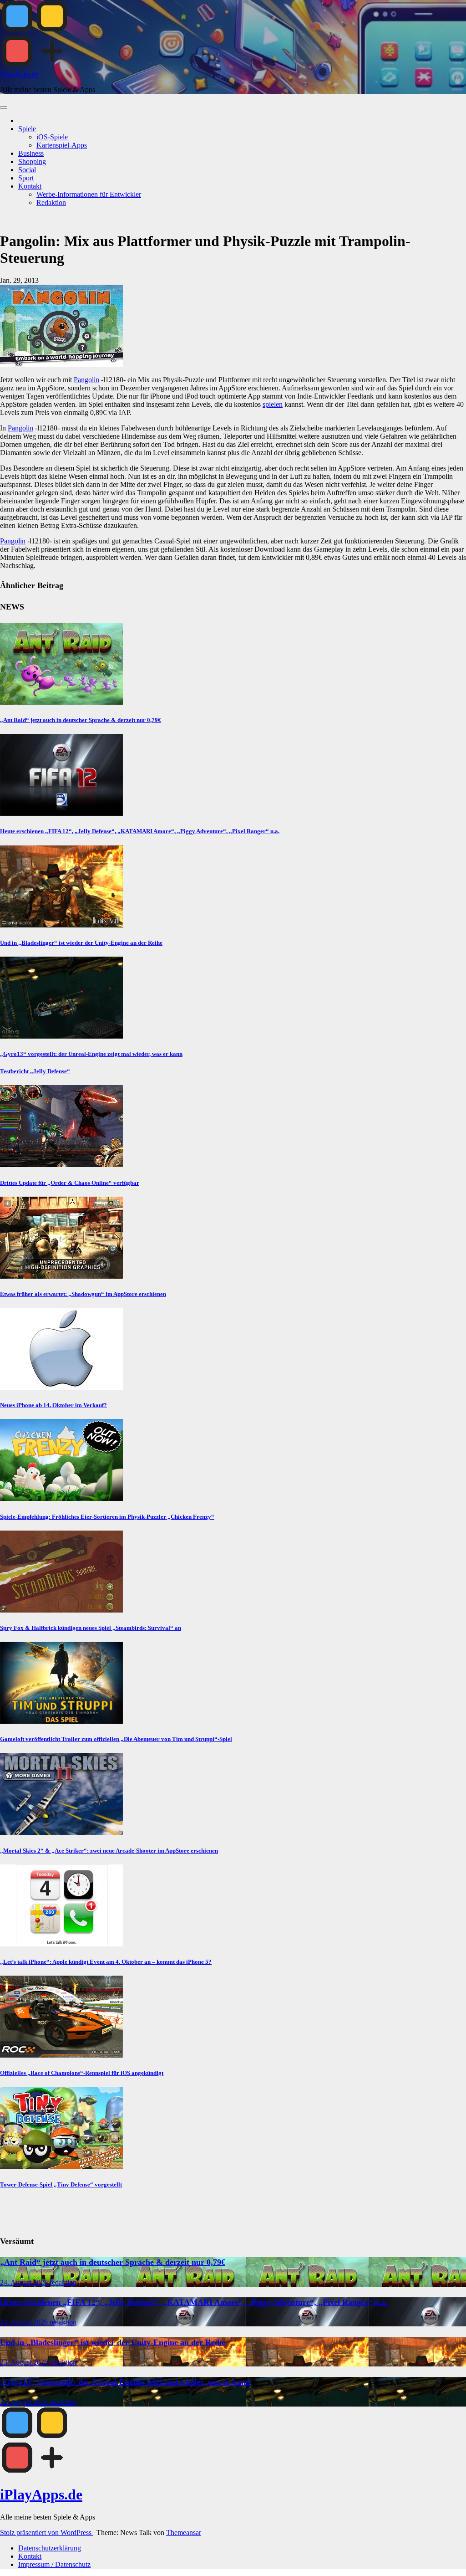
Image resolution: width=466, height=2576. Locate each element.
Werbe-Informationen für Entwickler (89, 194)
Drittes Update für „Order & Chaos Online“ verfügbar (70, 1183)
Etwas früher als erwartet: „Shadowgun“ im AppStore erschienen (83, 1294)
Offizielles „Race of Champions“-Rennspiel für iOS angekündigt (82, 2073)
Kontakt (30, 186)
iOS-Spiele (52, 137)
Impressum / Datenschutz (54, 2564)
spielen (273, 404)
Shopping (32, 161)
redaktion (63, 2282)
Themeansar (184, 2532)
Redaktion (51, 202)
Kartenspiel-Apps (62, 145)
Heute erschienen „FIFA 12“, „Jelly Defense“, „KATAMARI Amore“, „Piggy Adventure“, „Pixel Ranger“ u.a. (140, 831)
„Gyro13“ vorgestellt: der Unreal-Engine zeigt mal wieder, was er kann (91, 1054)
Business (31, 153)
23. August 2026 (25, 2362)
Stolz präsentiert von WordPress (47, 2532)
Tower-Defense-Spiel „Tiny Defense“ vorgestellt (61, 2184)
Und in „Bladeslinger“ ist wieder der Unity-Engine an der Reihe (81, 943)
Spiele (27, 129)
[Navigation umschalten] (4, 108)
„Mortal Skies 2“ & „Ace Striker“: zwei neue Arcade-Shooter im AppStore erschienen (109, 1851)
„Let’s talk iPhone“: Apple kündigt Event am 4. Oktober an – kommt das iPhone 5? (106, 1962)
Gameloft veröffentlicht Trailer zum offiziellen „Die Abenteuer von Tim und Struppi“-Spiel (116, 1739)
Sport (26, 178)
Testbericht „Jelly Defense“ (35, 1071)
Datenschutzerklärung (50, 2548)
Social (27, 170)
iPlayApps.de (19, 74)
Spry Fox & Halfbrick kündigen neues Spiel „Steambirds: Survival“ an (91, 1628)
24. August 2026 (25, 2282)
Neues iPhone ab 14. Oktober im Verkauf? (53, 1405)
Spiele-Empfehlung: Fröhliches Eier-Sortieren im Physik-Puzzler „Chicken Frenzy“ (107, 1517)
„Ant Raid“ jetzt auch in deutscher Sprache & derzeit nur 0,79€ (81, 720)
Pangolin (86, 380)
